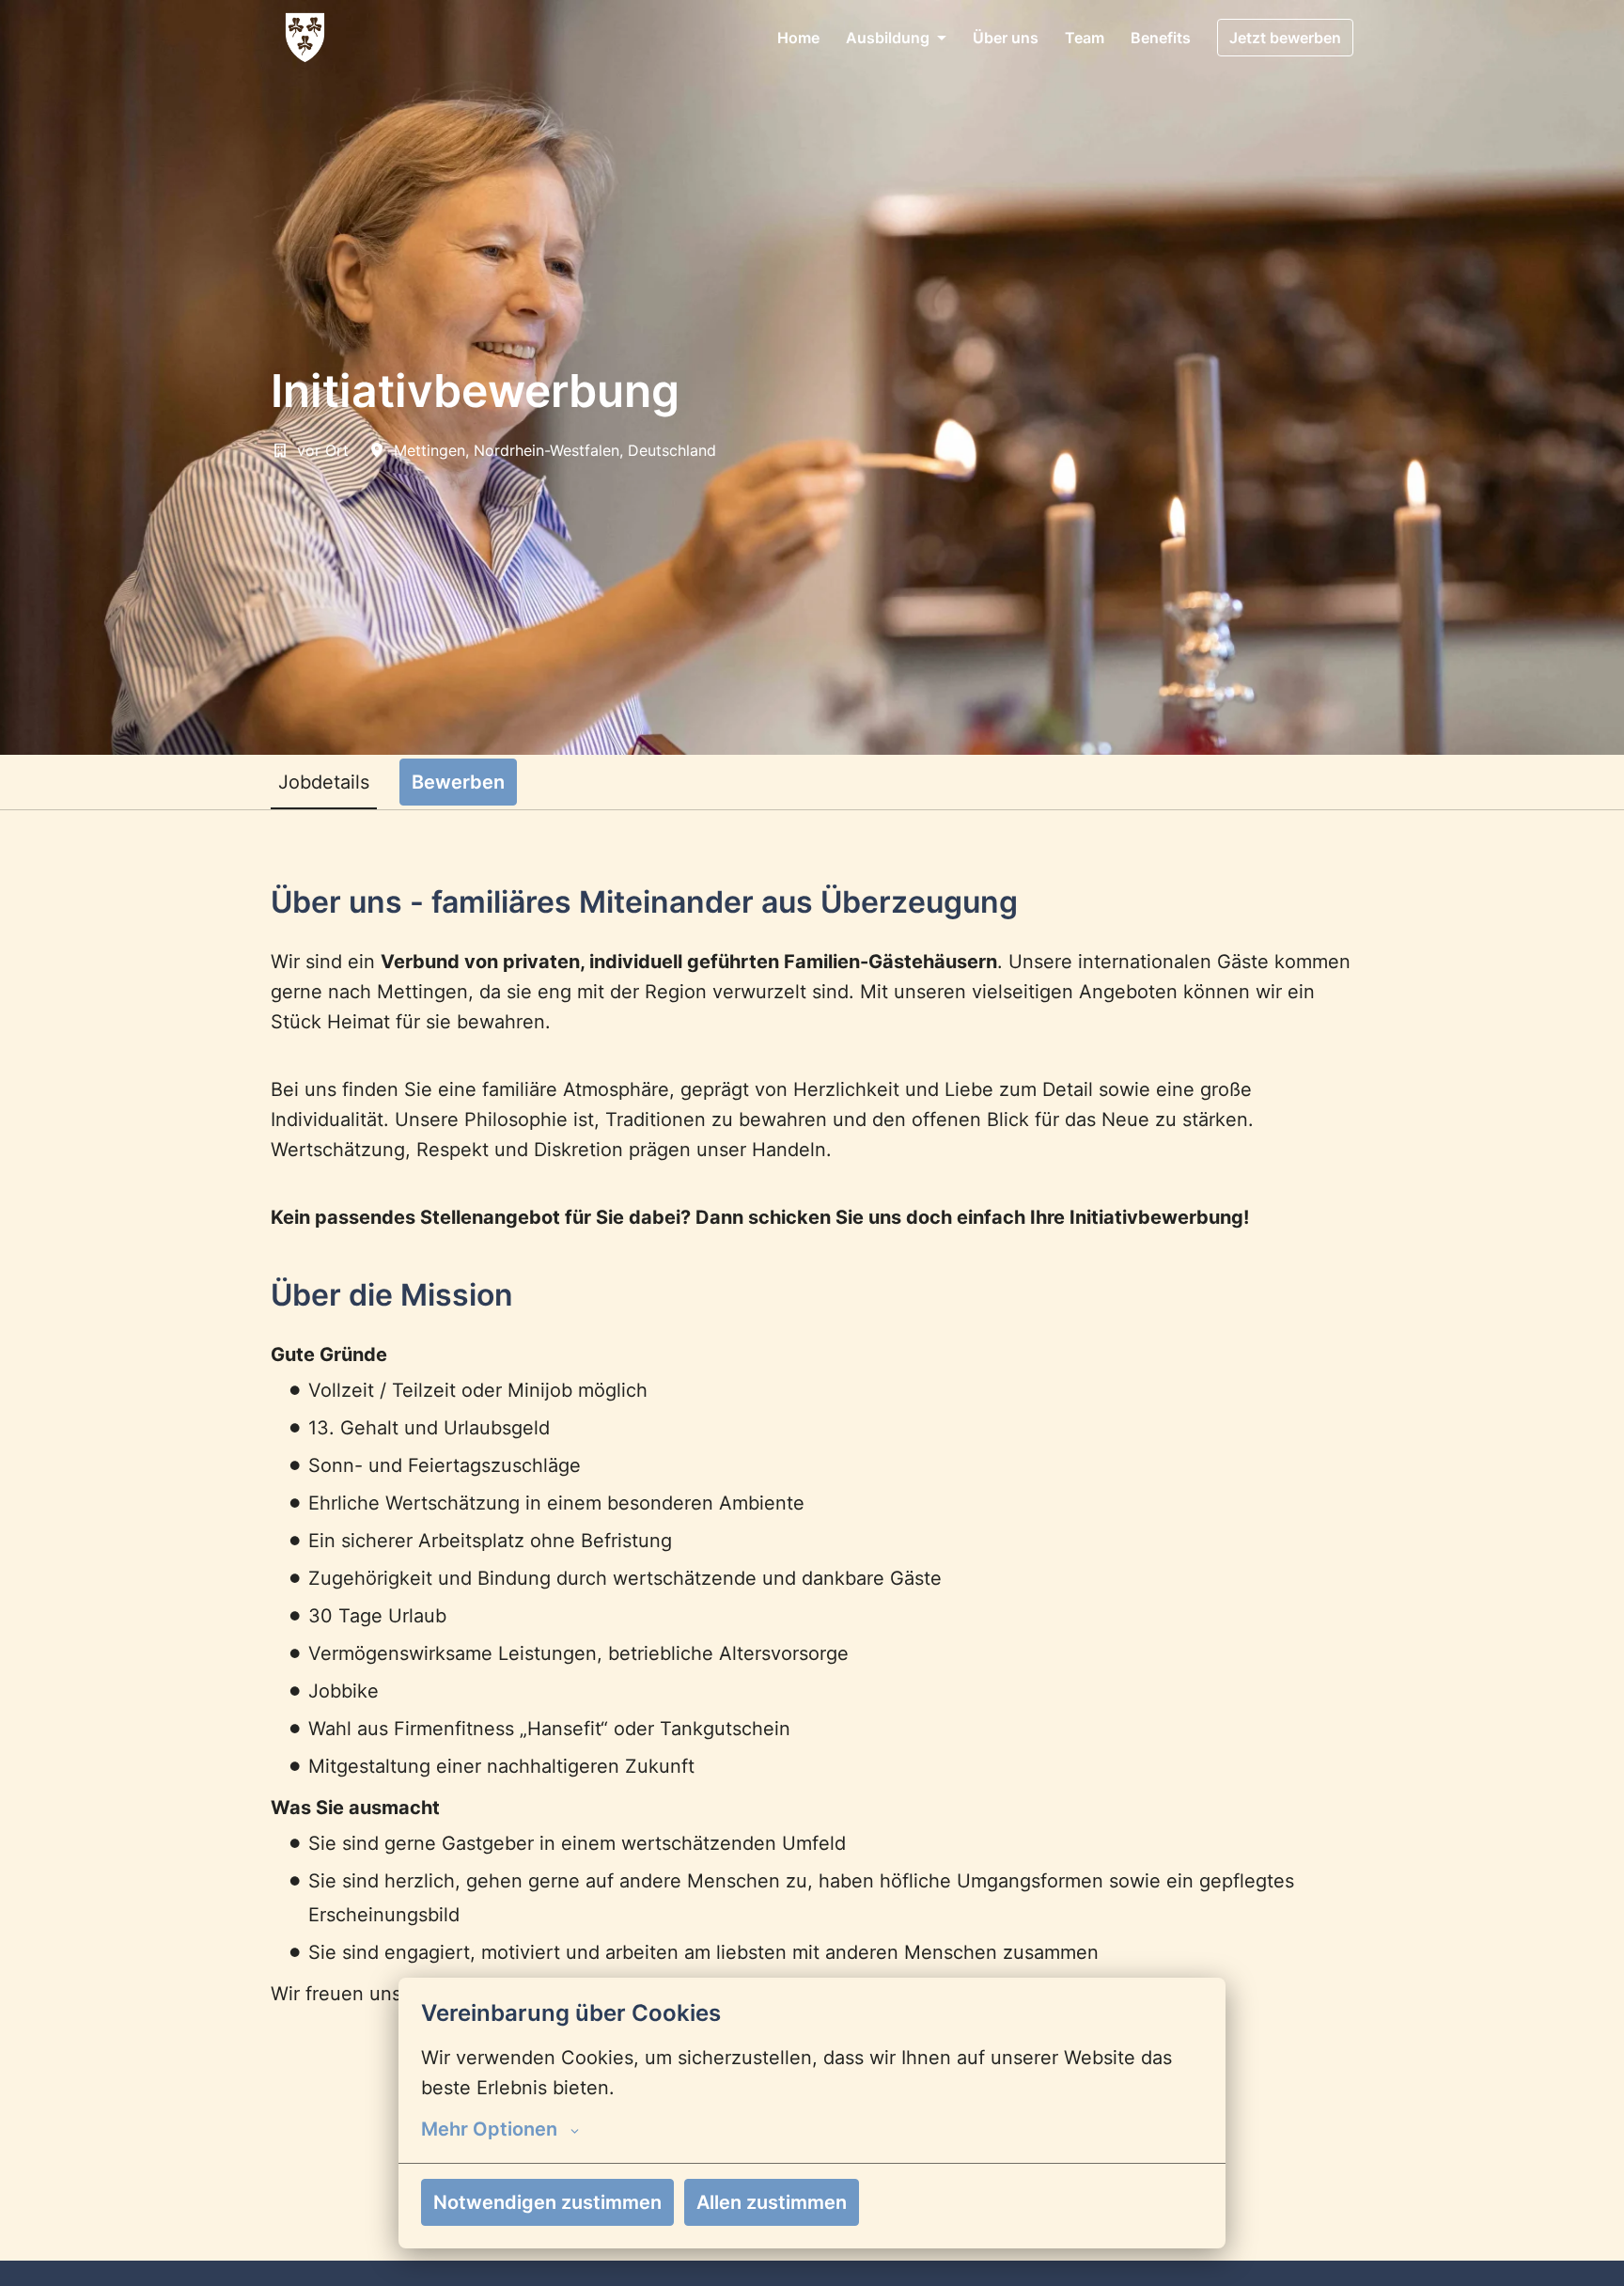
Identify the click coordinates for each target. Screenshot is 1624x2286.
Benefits (1161, 38)
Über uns (1006, 38)
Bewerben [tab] (458, 782)
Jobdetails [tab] (324, 782)
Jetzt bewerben (1285, 38)
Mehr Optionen (489, 2129)
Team (1085, 38)
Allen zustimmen (772, 2202)
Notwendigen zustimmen (547, 2202)
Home (798, 38)
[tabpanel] (812, 1535)
